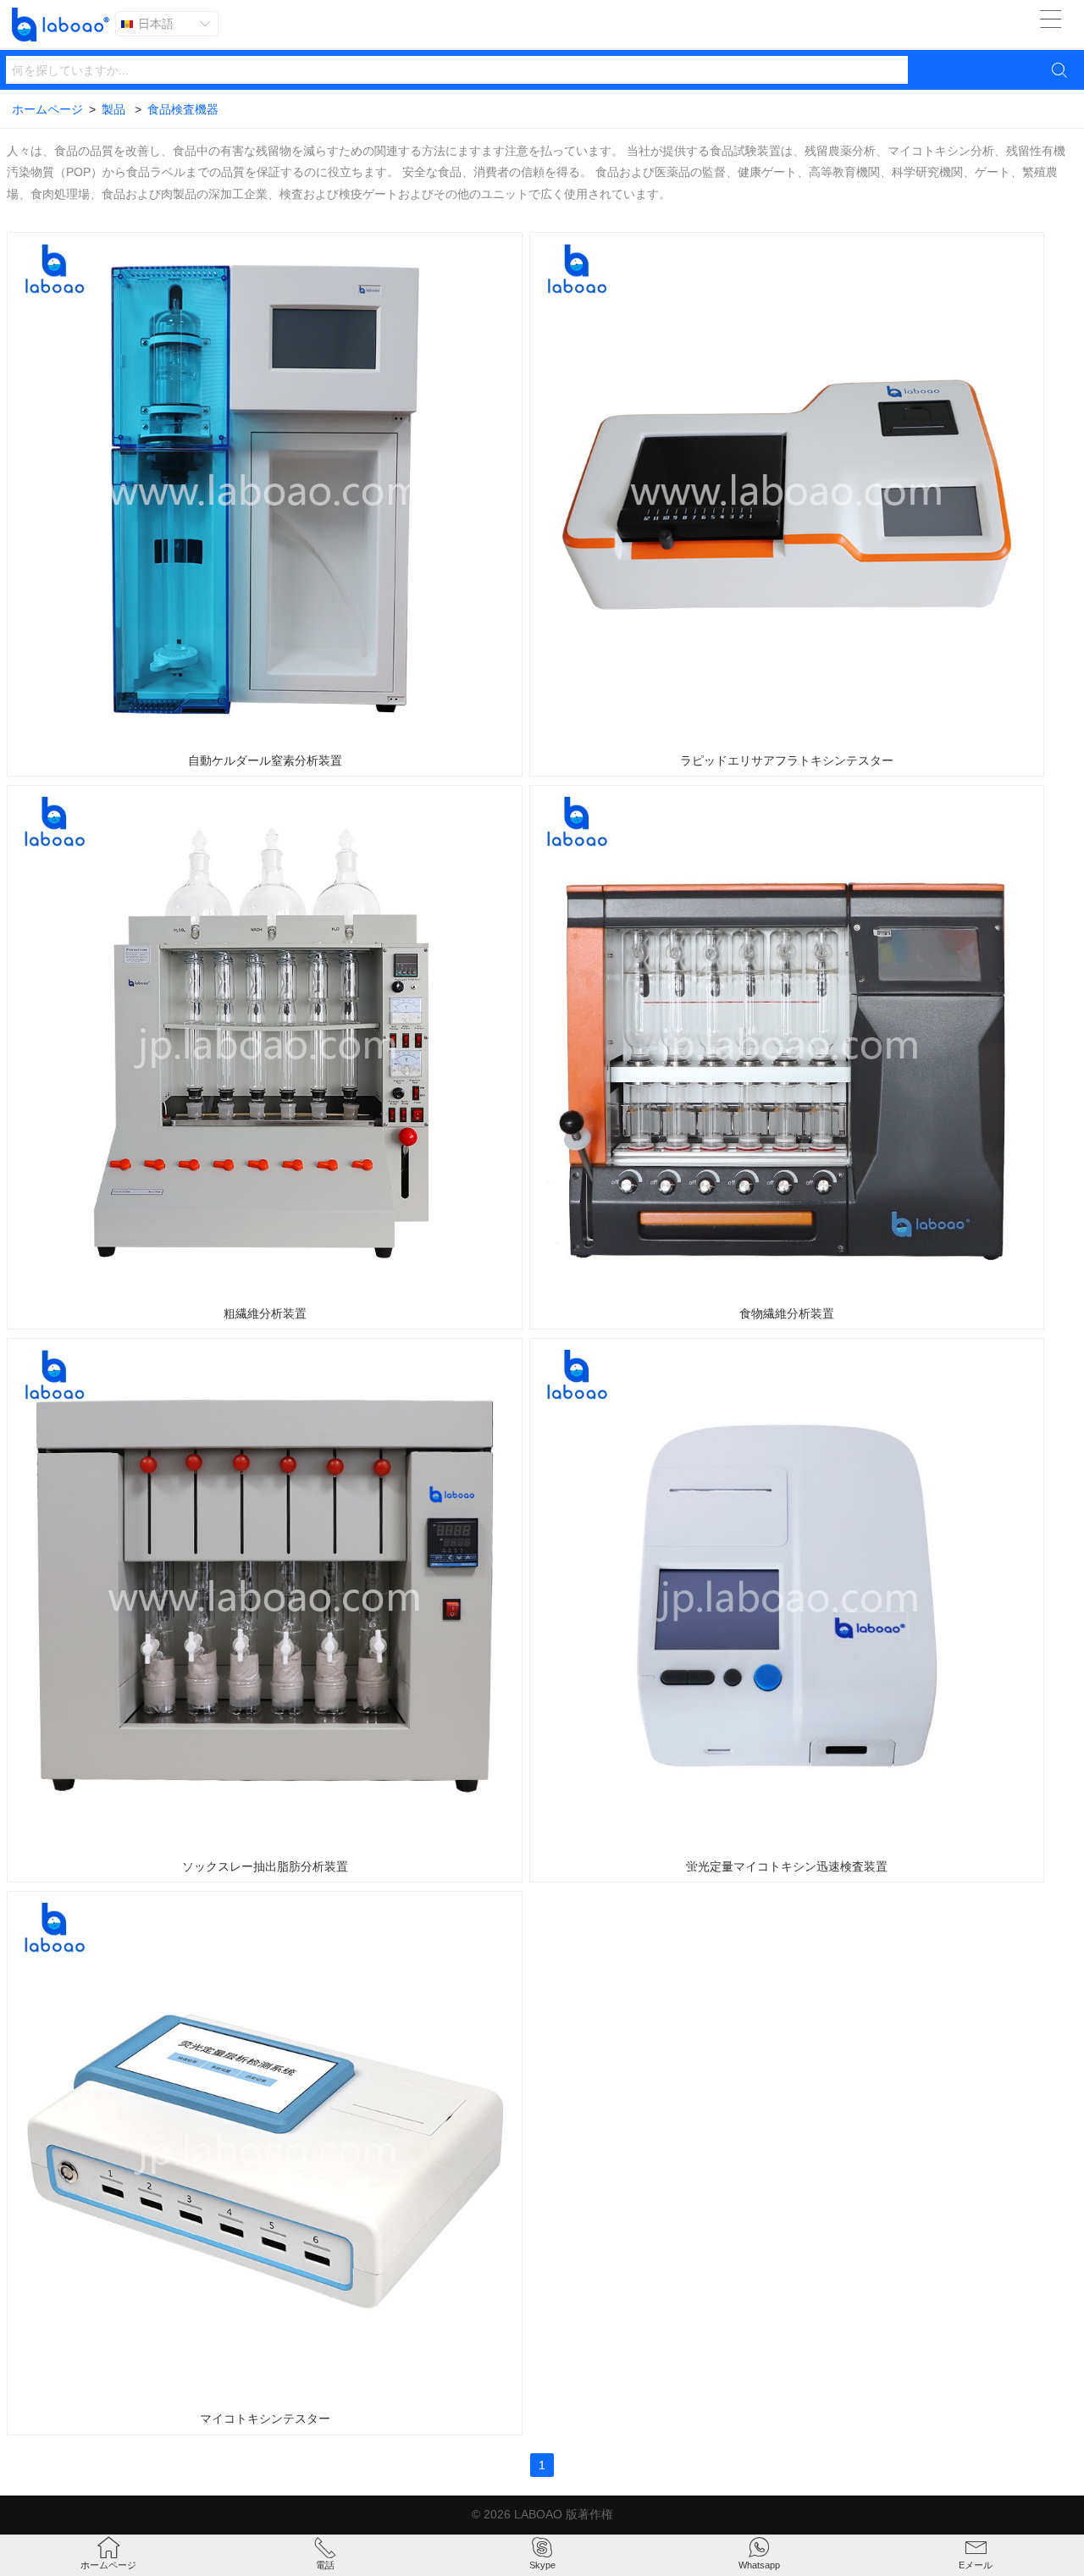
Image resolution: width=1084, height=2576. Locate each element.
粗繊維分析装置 (265, 1313)
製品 (113, 109)
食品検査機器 (183, 109)
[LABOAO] (61, 25)
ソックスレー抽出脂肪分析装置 (265, 1866)
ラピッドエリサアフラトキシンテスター (787, 760)
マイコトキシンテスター (265, 2418)
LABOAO (538, 2514)
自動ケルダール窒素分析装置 (265, 760)
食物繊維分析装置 (787, 1313)
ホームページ (47, 109)
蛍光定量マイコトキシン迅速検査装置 (787, 1866)
